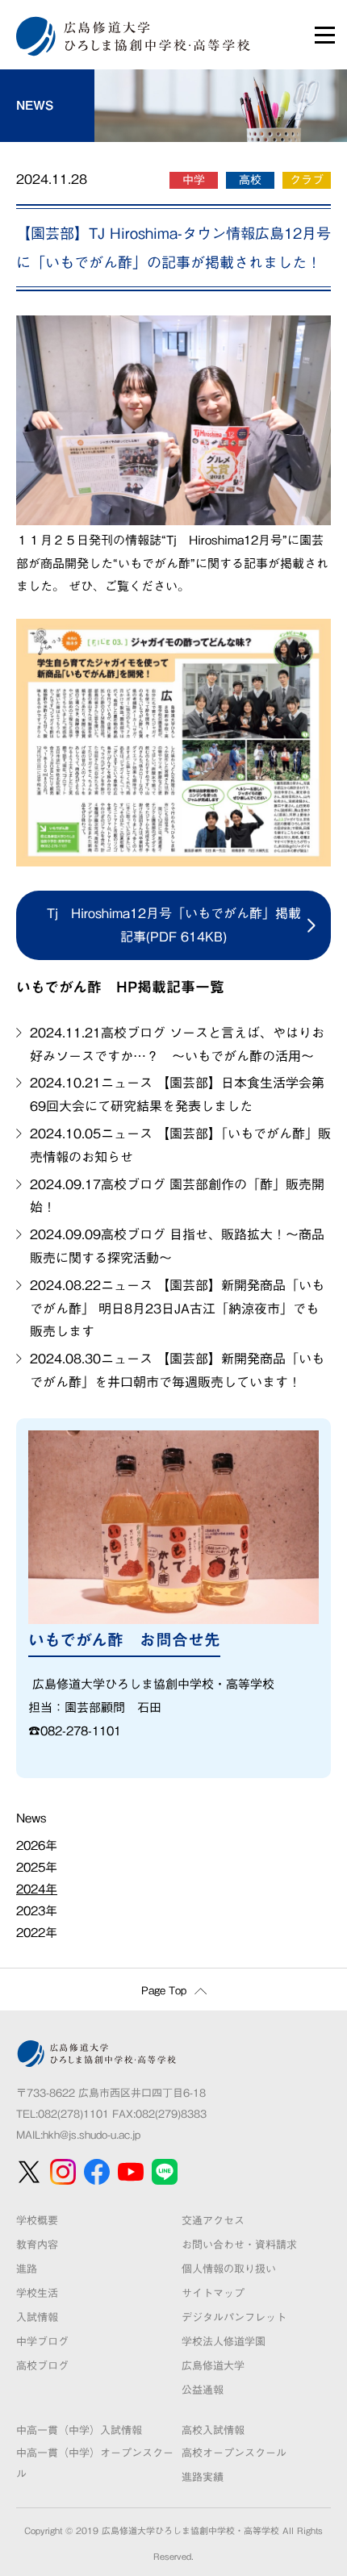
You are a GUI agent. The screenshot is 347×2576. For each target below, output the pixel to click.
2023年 (37, 1911)
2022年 (37, 1933)
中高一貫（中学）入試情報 (79, 2430)
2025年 (37, 1867)
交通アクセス (213, 2221)
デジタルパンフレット (234, 2317)
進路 (27, 2269)
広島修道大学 (213, 2366)
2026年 (37, 1845)
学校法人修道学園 (224, 2342)
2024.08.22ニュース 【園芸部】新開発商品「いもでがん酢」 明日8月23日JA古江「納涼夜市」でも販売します (177, 1309)
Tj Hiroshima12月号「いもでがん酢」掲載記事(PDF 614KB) (174, 925)
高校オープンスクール (234, 2453)
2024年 (37, 1889)
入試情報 (37, 2317)
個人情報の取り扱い (229, 2269)
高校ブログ (42, 2366)
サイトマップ (213, 2293)
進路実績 (203, 2477)
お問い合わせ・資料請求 (239, 2245)
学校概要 (37, 2221)
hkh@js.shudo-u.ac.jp (92, 2135)
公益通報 (203, 2390)
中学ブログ (42, 2342)
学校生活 (37, 2293)
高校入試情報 (213, 2430)
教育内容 (37, 2245)
